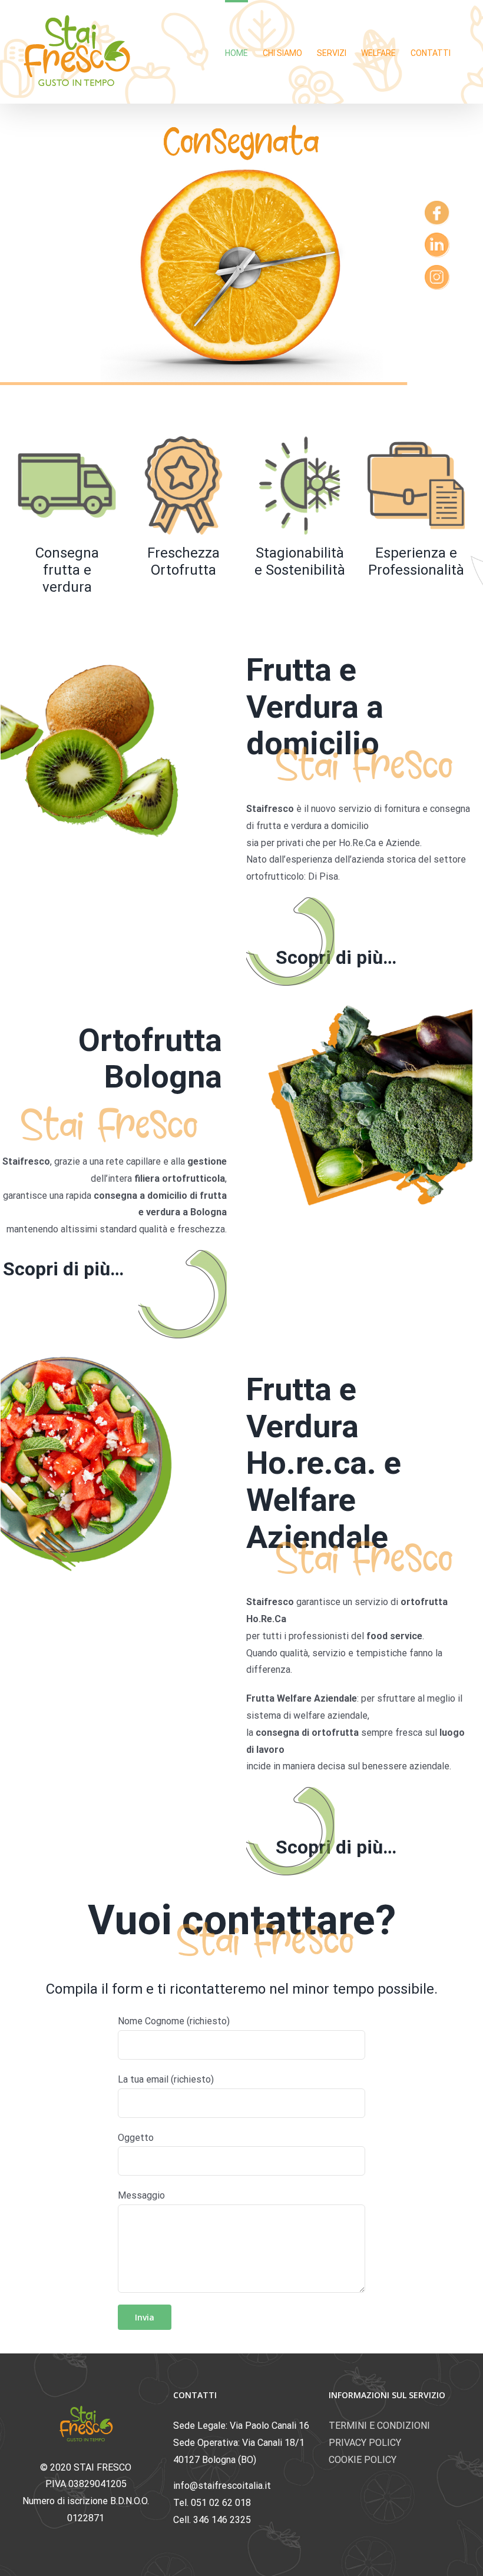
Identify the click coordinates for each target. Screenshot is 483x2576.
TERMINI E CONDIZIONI (379, 2426)
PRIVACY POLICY (365, 2443)
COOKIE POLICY (363, 2460)
